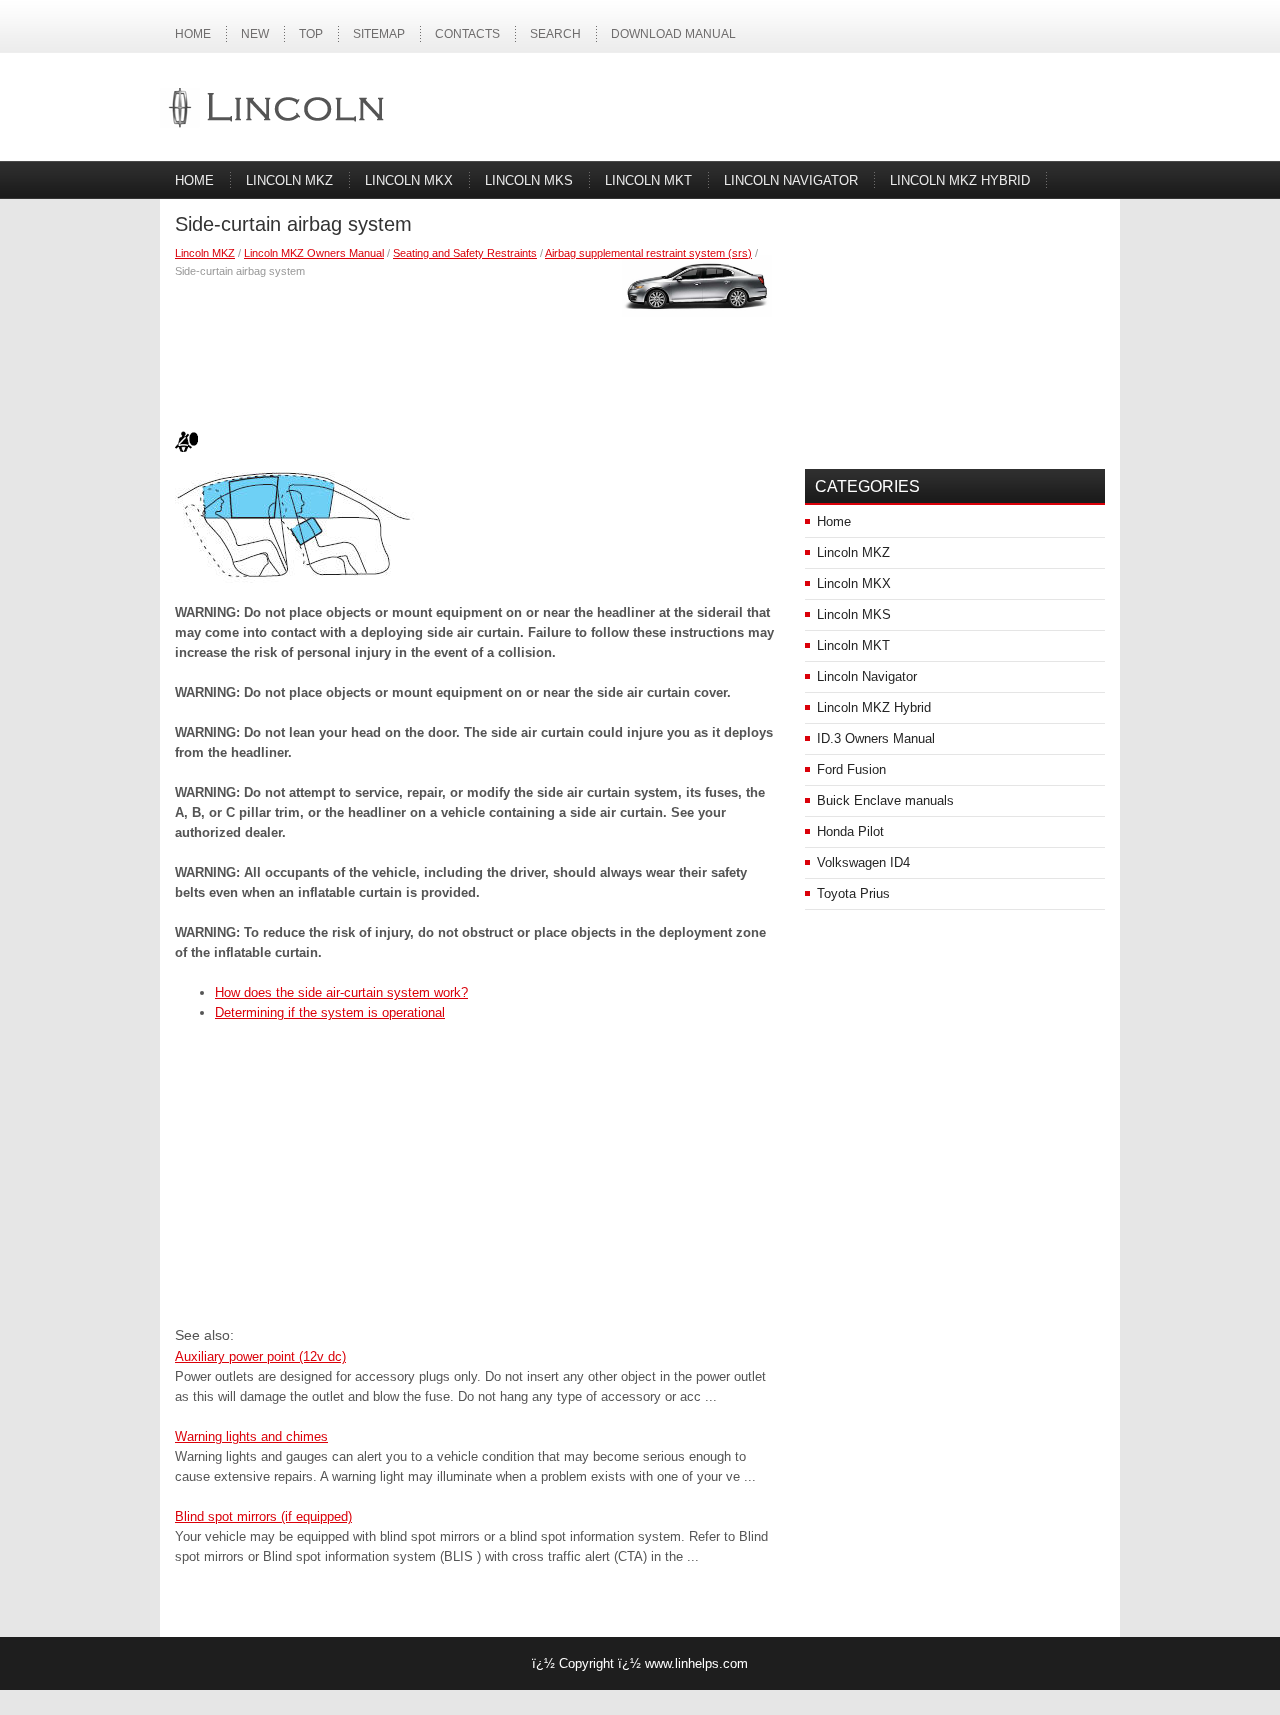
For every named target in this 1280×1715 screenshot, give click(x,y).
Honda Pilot (850, 831)
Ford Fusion (851, 769)
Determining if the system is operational (330, 1012)
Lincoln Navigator (791, 180)
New (255, 34)
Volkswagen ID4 (863, 862)
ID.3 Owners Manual (876, 738)
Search (555, 34)
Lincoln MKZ (289, 180)
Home (193, 34)
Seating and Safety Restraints (465, 253)
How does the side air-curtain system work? (341, 992)
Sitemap (379, 34)
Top (311, 34)
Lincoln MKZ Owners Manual (314, 253)
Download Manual (673, 34)
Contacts (467, 34)
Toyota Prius (853, 893)
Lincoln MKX (409, 180)
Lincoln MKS (529, 180)
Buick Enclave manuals (885, 800)
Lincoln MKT (648, 180)
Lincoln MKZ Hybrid (960, 180)
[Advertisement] (475, 350)
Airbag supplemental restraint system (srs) (648, 253)
